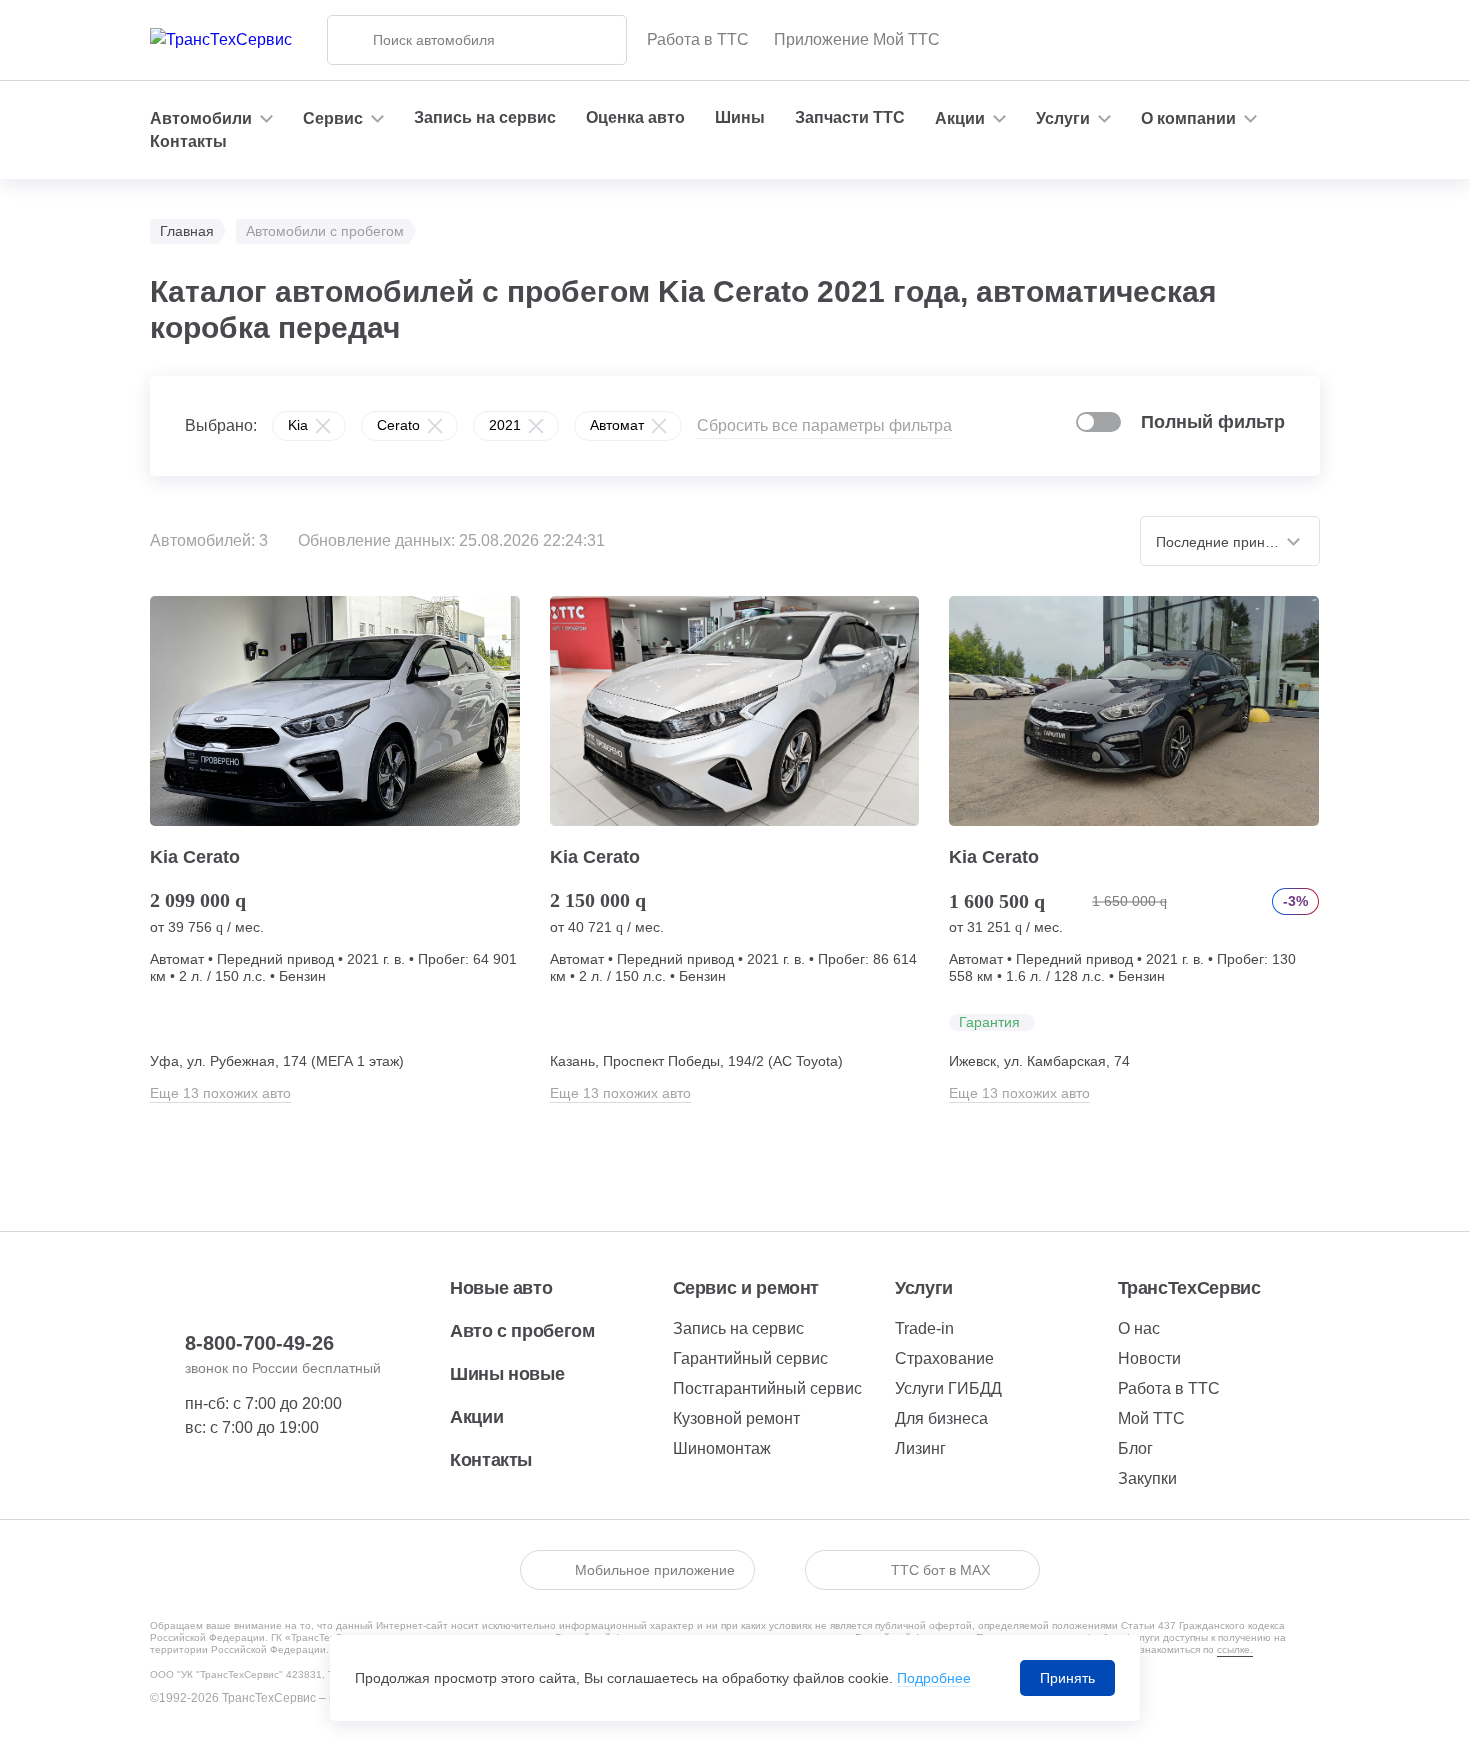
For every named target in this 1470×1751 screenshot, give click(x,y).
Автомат (617, 425)
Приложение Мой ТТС (857, 39)
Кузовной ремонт (736, 1418)
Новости (1149, 1358)
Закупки (1147, 1478)
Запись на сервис (485, 117)
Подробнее (934, 1678)
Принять (1067, 1678)
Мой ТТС (1151, 1418)
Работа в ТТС (698, 39)
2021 (505, 425)
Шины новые (507, 1374)
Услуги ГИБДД (948, 1388)
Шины (740, 117)
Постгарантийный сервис (767, 1388)
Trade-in (924, 1328)
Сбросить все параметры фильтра (824, 425)
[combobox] (1230, 541)
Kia (298, 425)
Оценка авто (635, 117)
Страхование (944, 1358)
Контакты (188, 141)
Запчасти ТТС (850, 117)
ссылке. (1235, 1649)
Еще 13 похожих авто (220, 1093)
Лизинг (920, 1448)
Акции (476, 1417)
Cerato (398, 425)
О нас (1139, 1328)
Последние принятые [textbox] (1226, 542)
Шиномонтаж (722, 1448)
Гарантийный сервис (750, 1358)
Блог (1135, 1448)
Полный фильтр (1213, 422)
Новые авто (501, 1288)
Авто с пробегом (522, 1331)
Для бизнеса (941, 1418)
